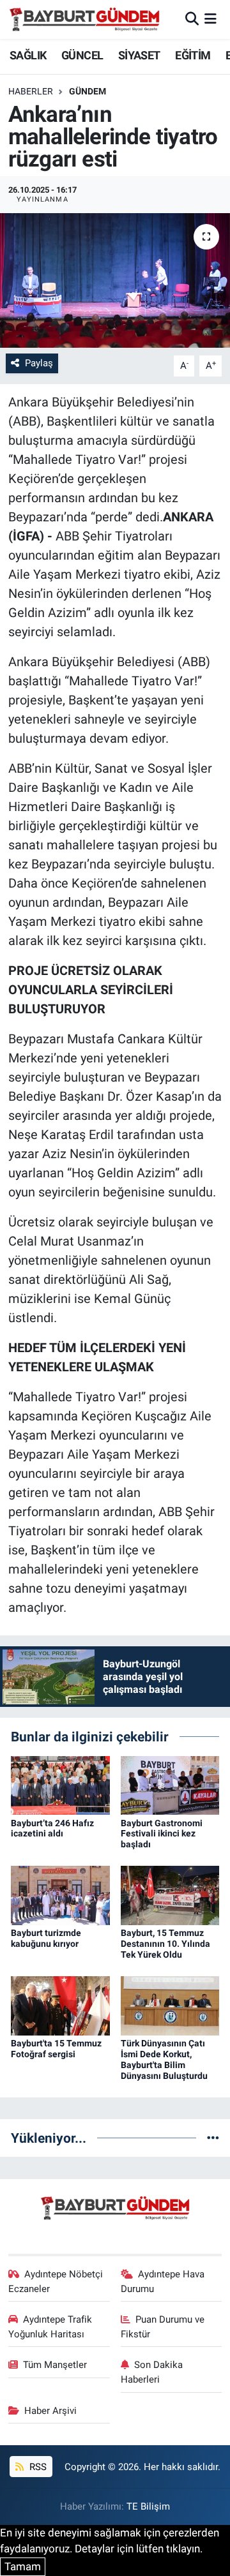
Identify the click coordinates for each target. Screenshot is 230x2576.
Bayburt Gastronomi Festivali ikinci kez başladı (162, 1834)
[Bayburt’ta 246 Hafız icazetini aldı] (60, 1784)
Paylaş (39, 363)
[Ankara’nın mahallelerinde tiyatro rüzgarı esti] (115, 280)
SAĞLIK (28, 55)
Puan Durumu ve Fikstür (163, 2327)
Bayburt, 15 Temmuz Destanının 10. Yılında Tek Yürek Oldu (165, 1944)
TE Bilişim (148, 2506)
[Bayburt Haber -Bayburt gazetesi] (85, 19)
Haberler (31, 91)
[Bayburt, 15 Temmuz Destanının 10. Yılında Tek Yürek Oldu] (170, 1895)
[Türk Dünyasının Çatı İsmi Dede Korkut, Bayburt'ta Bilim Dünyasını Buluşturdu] (170, 2005)
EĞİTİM (193, 55)
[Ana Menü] (211, 19)
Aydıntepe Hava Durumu (163, 2281)
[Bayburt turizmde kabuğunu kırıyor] (60, 1895)
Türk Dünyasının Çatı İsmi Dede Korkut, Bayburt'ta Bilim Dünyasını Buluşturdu (164, 2059)
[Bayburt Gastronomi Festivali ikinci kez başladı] (170, 1784)
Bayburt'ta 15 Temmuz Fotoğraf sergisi (56, 2049)
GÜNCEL (82, 55)
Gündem (88, 91)
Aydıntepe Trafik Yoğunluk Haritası (50, 2327)
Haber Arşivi (50, 2411)
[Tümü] (213, 2138)
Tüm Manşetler (55, 2365)
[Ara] (192, 19)
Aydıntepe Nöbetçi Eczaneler (56, 2281)
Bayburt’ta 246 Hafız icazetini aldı (52, 1828)
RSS (37, 2467)
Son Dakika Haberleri (152, 2372)
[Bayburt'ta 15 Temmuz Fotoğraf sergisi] (60, 2005)
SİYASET (139, 55)
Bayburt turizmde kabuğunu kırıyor (46, 1938)
